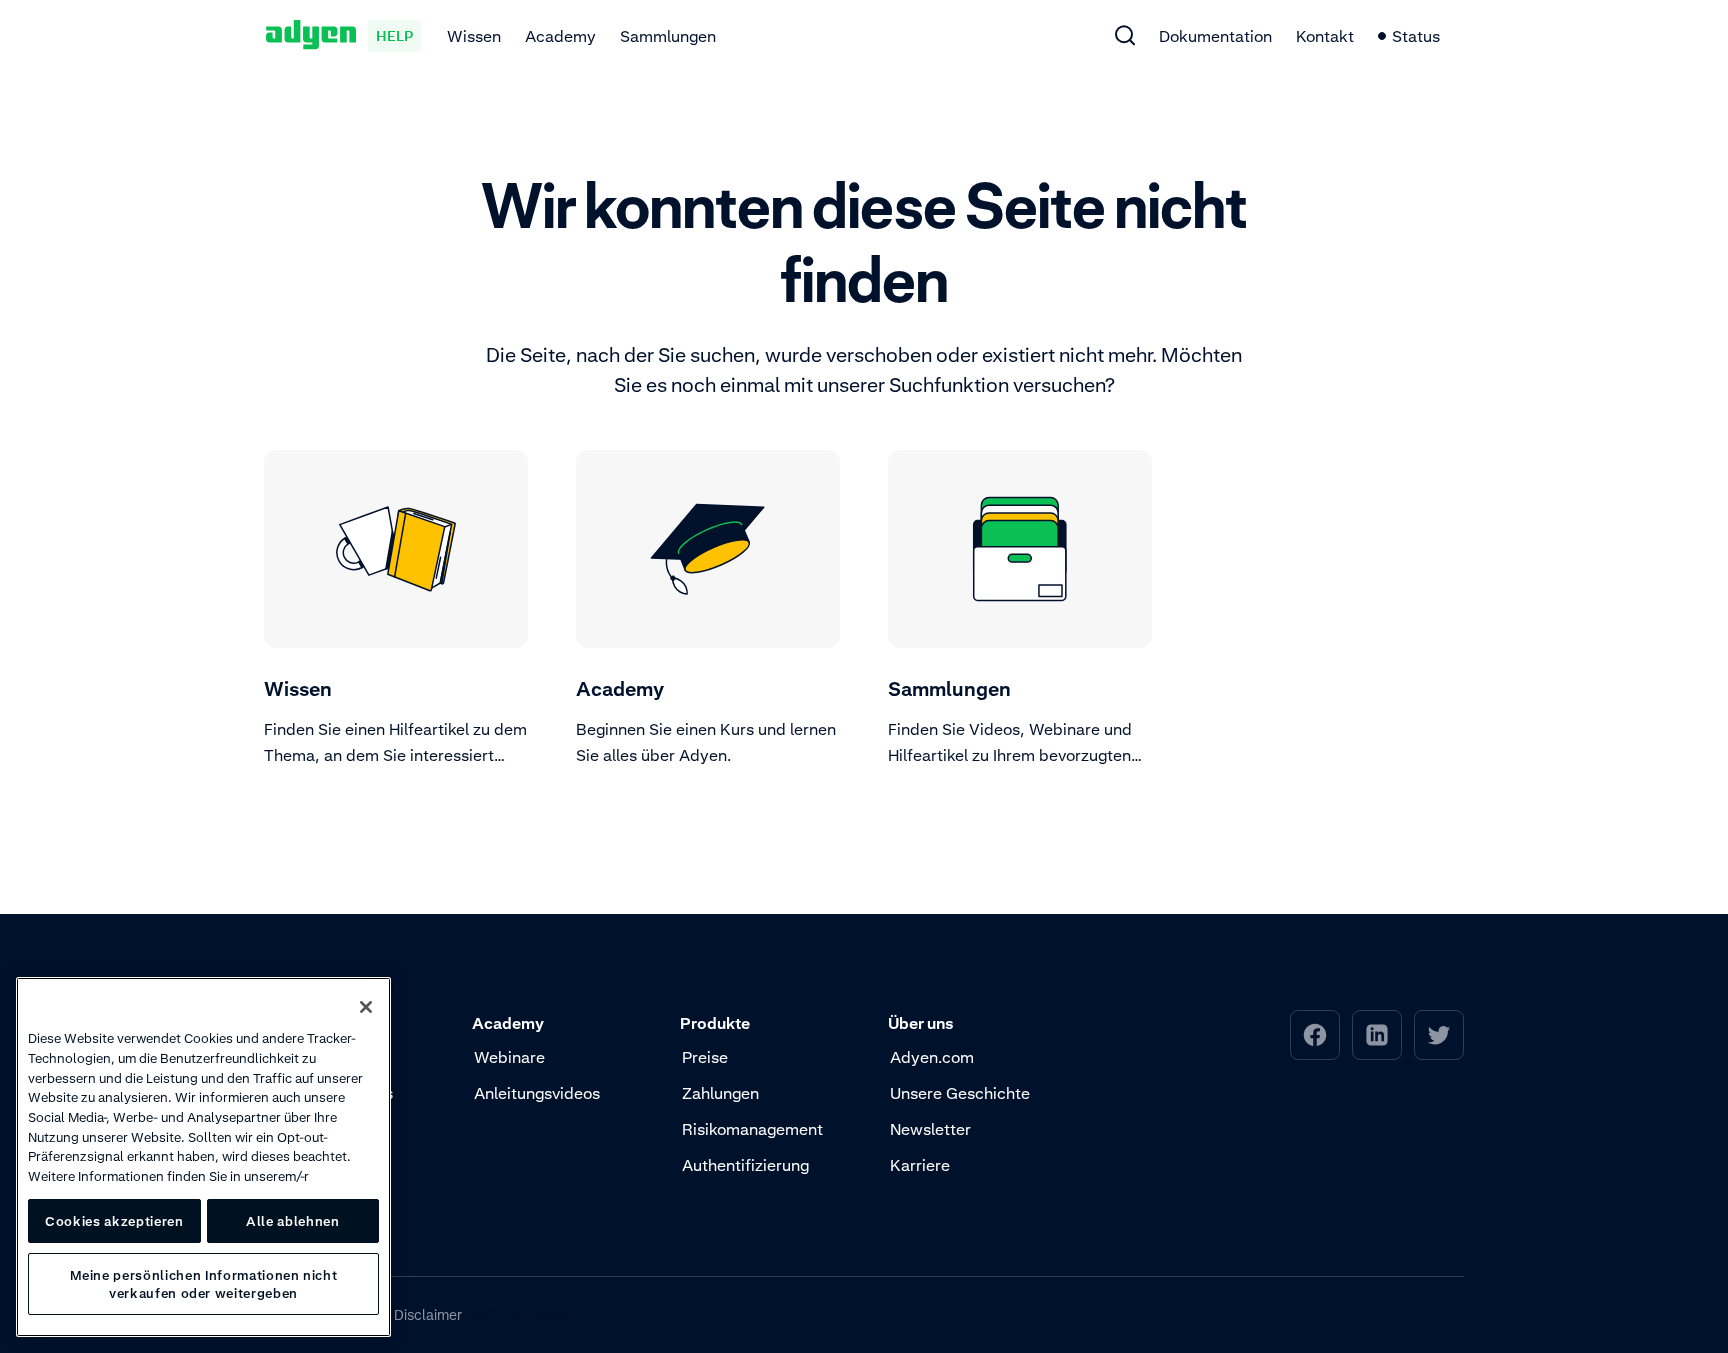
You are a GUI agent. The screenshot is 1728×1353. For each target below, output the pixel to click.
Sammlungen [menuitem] (668, 36)
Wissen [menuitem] (474, 36)
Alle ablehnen (293, 1221)
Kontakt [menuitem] (1325, 36)
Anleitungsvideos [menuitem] (537, 1093)
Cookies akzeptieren (114, 1221)
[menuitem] (1125, 35)
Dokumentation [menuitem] (1215, 36)
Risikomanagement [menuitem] (752, 1129)
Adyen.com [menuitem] (932, 1057)
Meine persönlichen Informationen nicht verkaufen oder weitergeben (204, 1284)
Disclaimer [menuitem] (428, 1314)
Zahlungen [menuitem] (720, 1093)
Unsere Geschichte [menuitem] (960, 1093)
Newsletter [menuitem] (930, 1129)
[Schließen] (366, 1007)
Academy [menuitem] (560, 36)
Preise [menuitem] (705, 1057)
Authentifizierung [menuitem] (745, 1165)
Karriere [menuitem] (920, 1165)
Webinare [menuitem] (509, 1057)
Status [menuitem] (1416, 36)
